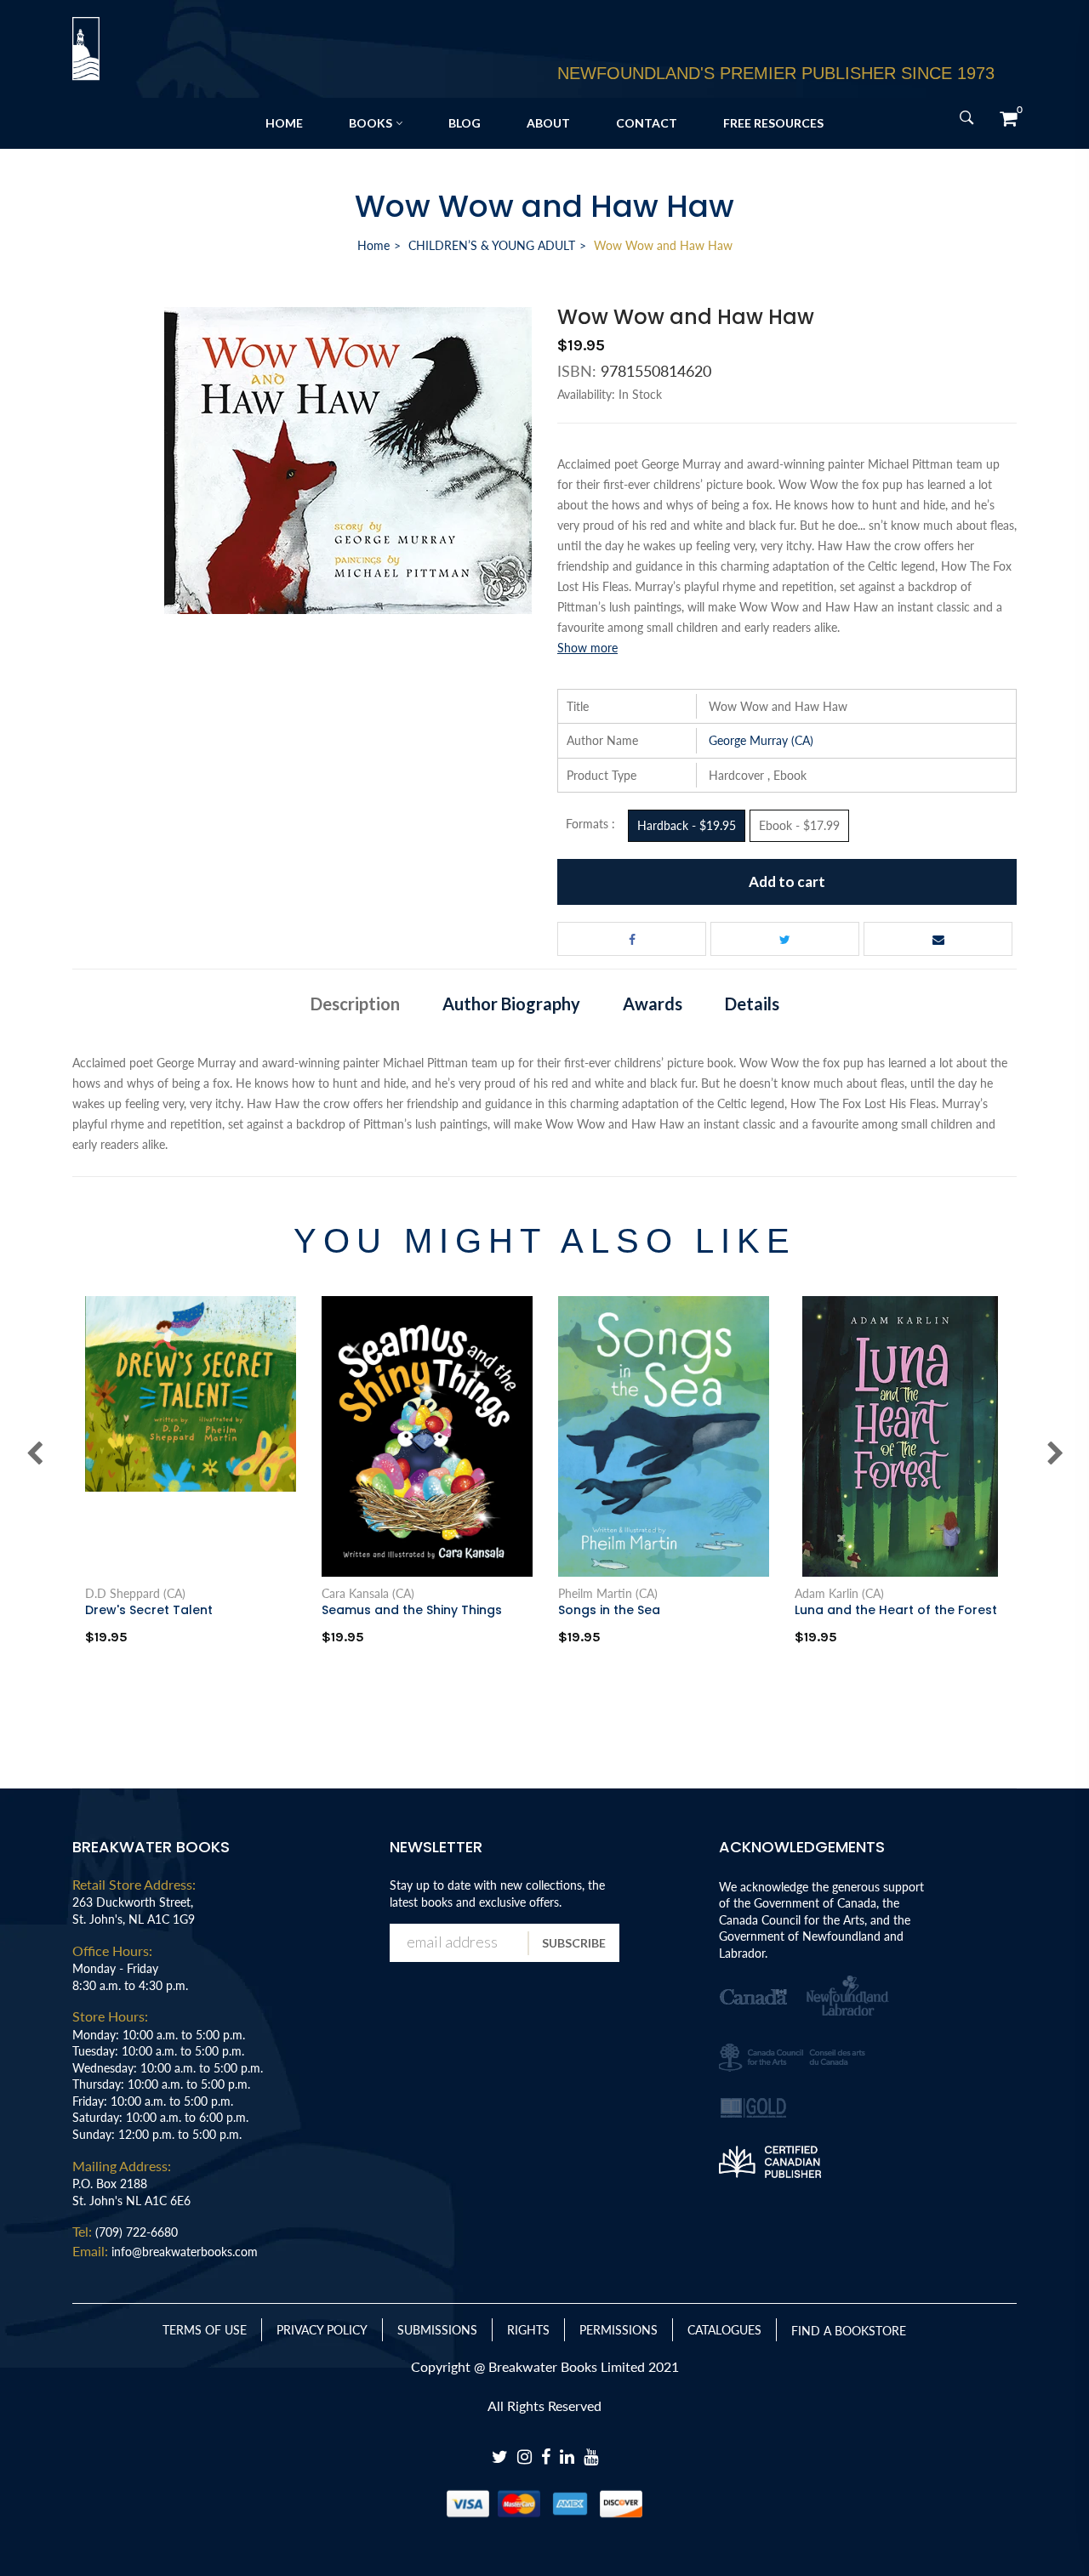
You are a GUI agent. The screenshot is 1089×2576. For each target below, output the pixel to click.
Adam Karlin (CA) (839, 1594)
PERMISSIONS (619, 2330)
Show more (587, 648)
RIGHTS (528, 2330)
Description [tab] (355, 1004)
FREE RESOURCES (773, 123)
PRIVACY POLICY (322, 2330)
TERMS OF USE (205, 2330)
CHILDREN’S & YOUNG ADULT (492, 245)
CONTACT (647, 123)
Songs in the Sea (609, 1610)
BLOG (465, 123)
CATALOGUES (724, 2330)
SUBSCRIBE (574, 1943)
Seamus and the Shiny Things (412, 1610)
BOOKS (371, 123)
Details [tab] (752, 1004)
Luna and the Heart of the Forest (896, 1610)
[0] (1008, 118)
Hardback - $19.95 (687, 825)
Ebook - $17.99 (799, 825)
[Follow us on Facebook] (632, 939)
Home (373, 245)
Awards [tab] (653, 1004)
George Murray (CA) (761, 740)
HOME (284, 123)
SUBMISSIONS (437, 2330)
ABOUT (548, 123)
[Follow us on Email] (938, 939)
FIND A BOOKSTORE (849, 2331)
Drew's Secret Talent (149, 1610)
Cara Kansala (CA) (368, 1594)
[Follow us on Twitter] (785, 939)
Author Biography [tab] (511, 1004)
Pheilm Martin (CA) (608, 1594)
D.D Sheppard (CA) (135, 1594)
